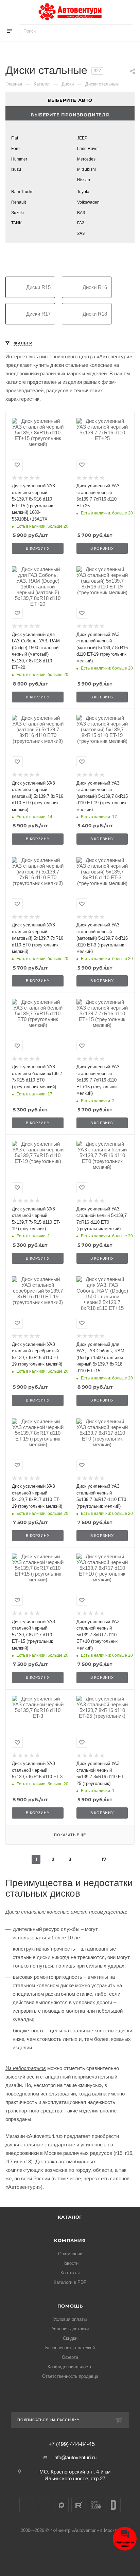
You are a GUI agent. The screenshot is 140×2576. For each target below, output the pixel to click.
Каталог (70, 2217)
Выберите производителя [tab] (70, 115)
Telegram (44, 2505)
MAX (61, 2505)
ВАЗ (81, 213)
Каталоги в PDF (70, 2282)
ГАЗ (81, 223)
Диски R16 (95, 287)
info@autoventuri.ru (75, 2457)
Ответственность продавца (70, 2376)
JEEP (82, 138)
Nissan (84, 180)
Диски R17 (38, 314)
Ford (15, 149)
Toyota (83, 192)
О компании (70, 2254)
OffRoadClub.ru (96, 2505)
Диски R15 (38, 287)
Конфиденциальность (70, 2367)
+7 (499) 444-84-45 (72, 2444)
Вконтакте (27, 2505)
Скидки (70, 2338)
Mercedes (86, 159)
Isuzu (16, 169)
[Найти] (125, 31)
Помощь (70, 2306)
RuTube (79, 2505)
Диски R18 (95, 314)
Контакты (70, 2273)
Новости (70, 2263)
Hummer (19, 159)
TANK (16, 223)
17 (104, 1859)
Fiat (15, 138)
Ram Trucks (22, 192)
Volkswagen (88, 202)
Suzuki (17, 213)
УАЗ (81, 233)
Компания (70, 2240)
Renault (19, 202)
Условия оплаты (70, 2319)
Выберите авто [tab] (70, 100)
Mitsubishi (86, 169)
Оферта (70, 2357)
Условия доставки (70, 2329)
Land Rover (88, 149)
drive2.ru (113, 2505)
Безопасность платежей (70, 2348)
